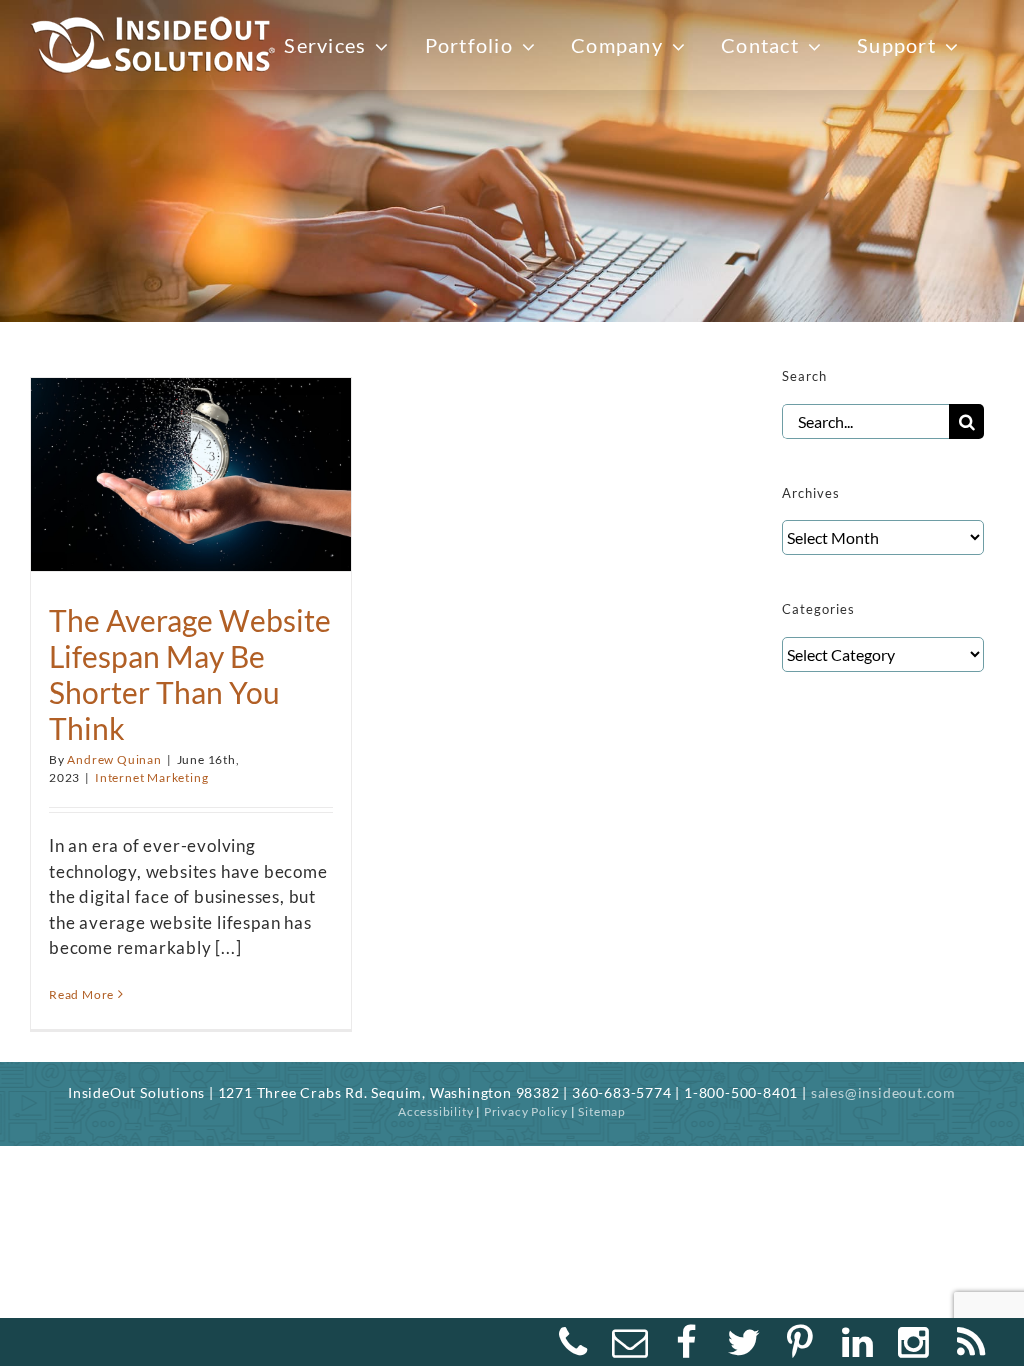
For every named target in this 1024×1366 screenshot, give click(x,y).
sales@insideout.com (883, 1092)
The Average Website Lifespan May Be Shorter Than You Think (190, 674)
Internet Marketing (151, 777)
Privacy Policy (526, 1111)
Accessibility (435, 1111)
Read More (81, 994)
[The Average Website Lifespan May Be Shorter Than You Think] (191, 464)
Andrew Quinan (114, 759)
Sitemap (602, 1111)
